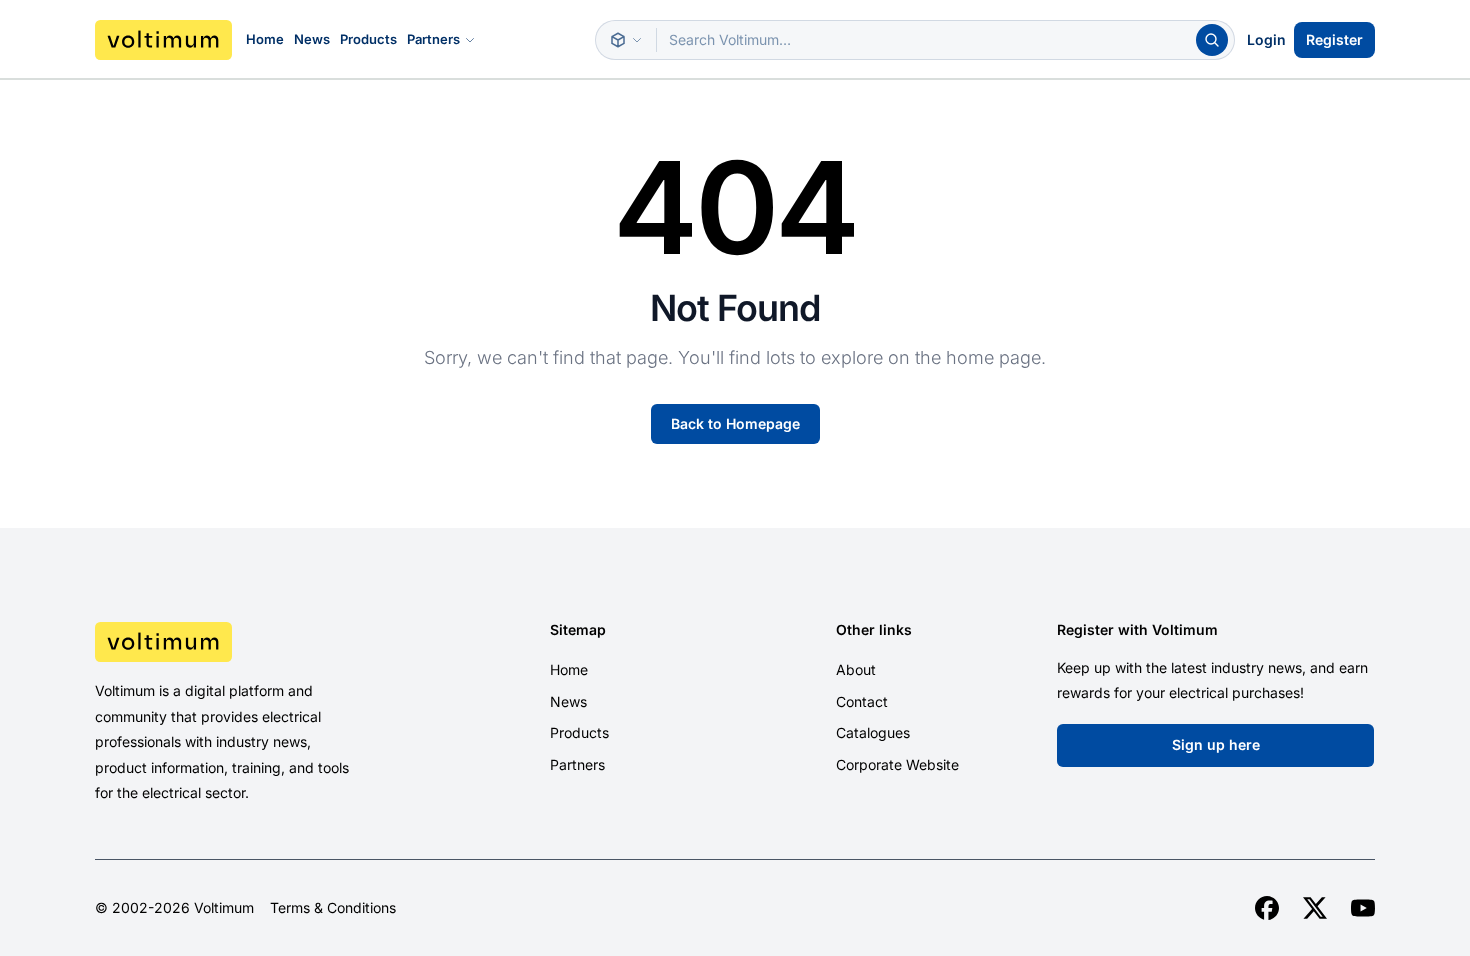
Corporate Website (897, 764)
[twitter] (1315, 908)
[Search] (1212, 40)
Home (265, 39)
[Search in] (626, 40)
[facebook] (1267, 908)
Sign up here (1216, 744)
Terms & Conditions (333, 908)
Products (368, 39)
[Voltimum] (163, 40)
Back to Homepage (735, 423)
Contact (862, 701)
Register (1334, 39)
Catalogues (873, 732)
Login (1266, 39)
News (312, 39)
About (856, 669)
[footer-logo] (246, 642)
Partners (433, 39)
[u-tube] (1363, 908)
